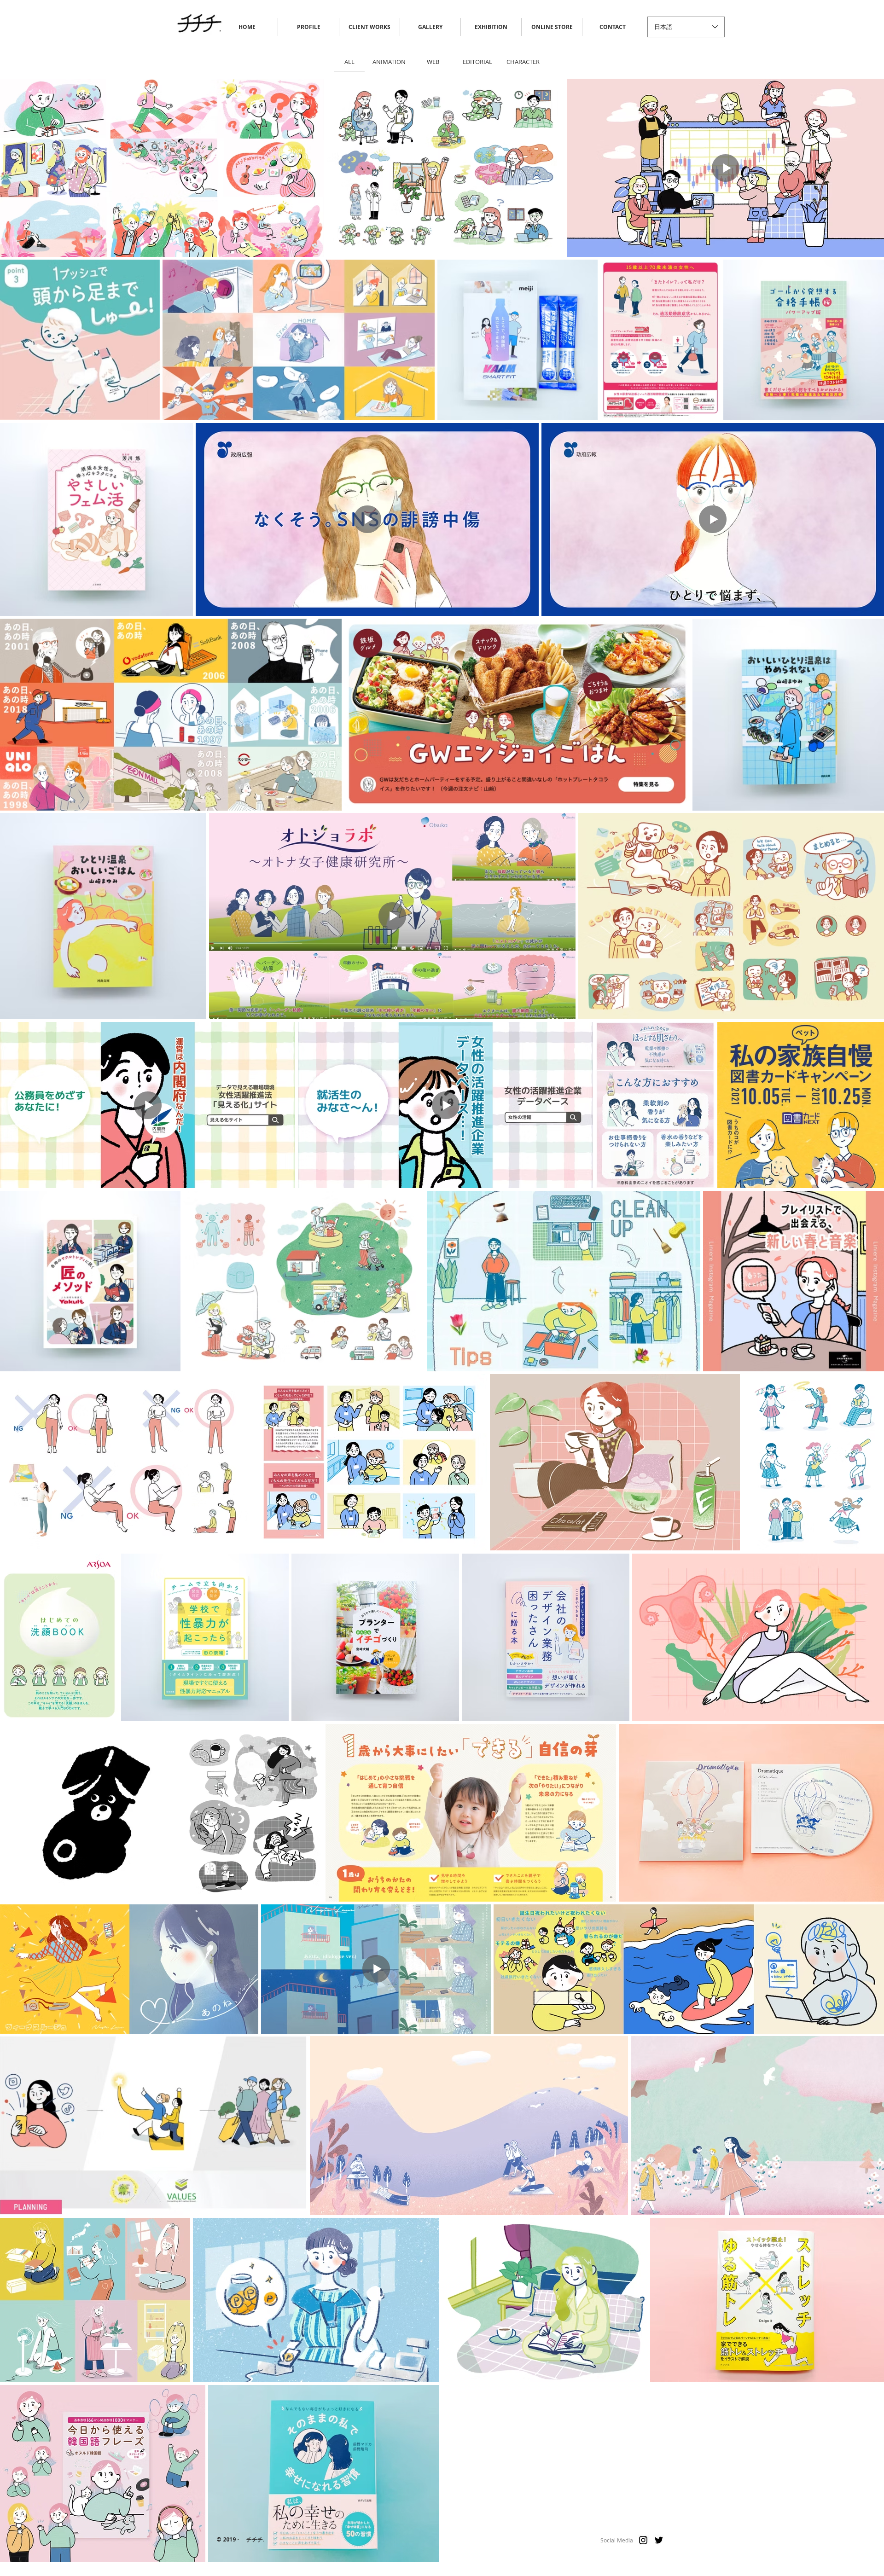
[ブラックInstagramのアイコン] (643, 2540)
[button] (552, 27)
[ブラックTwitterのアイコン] (659, 2540)
